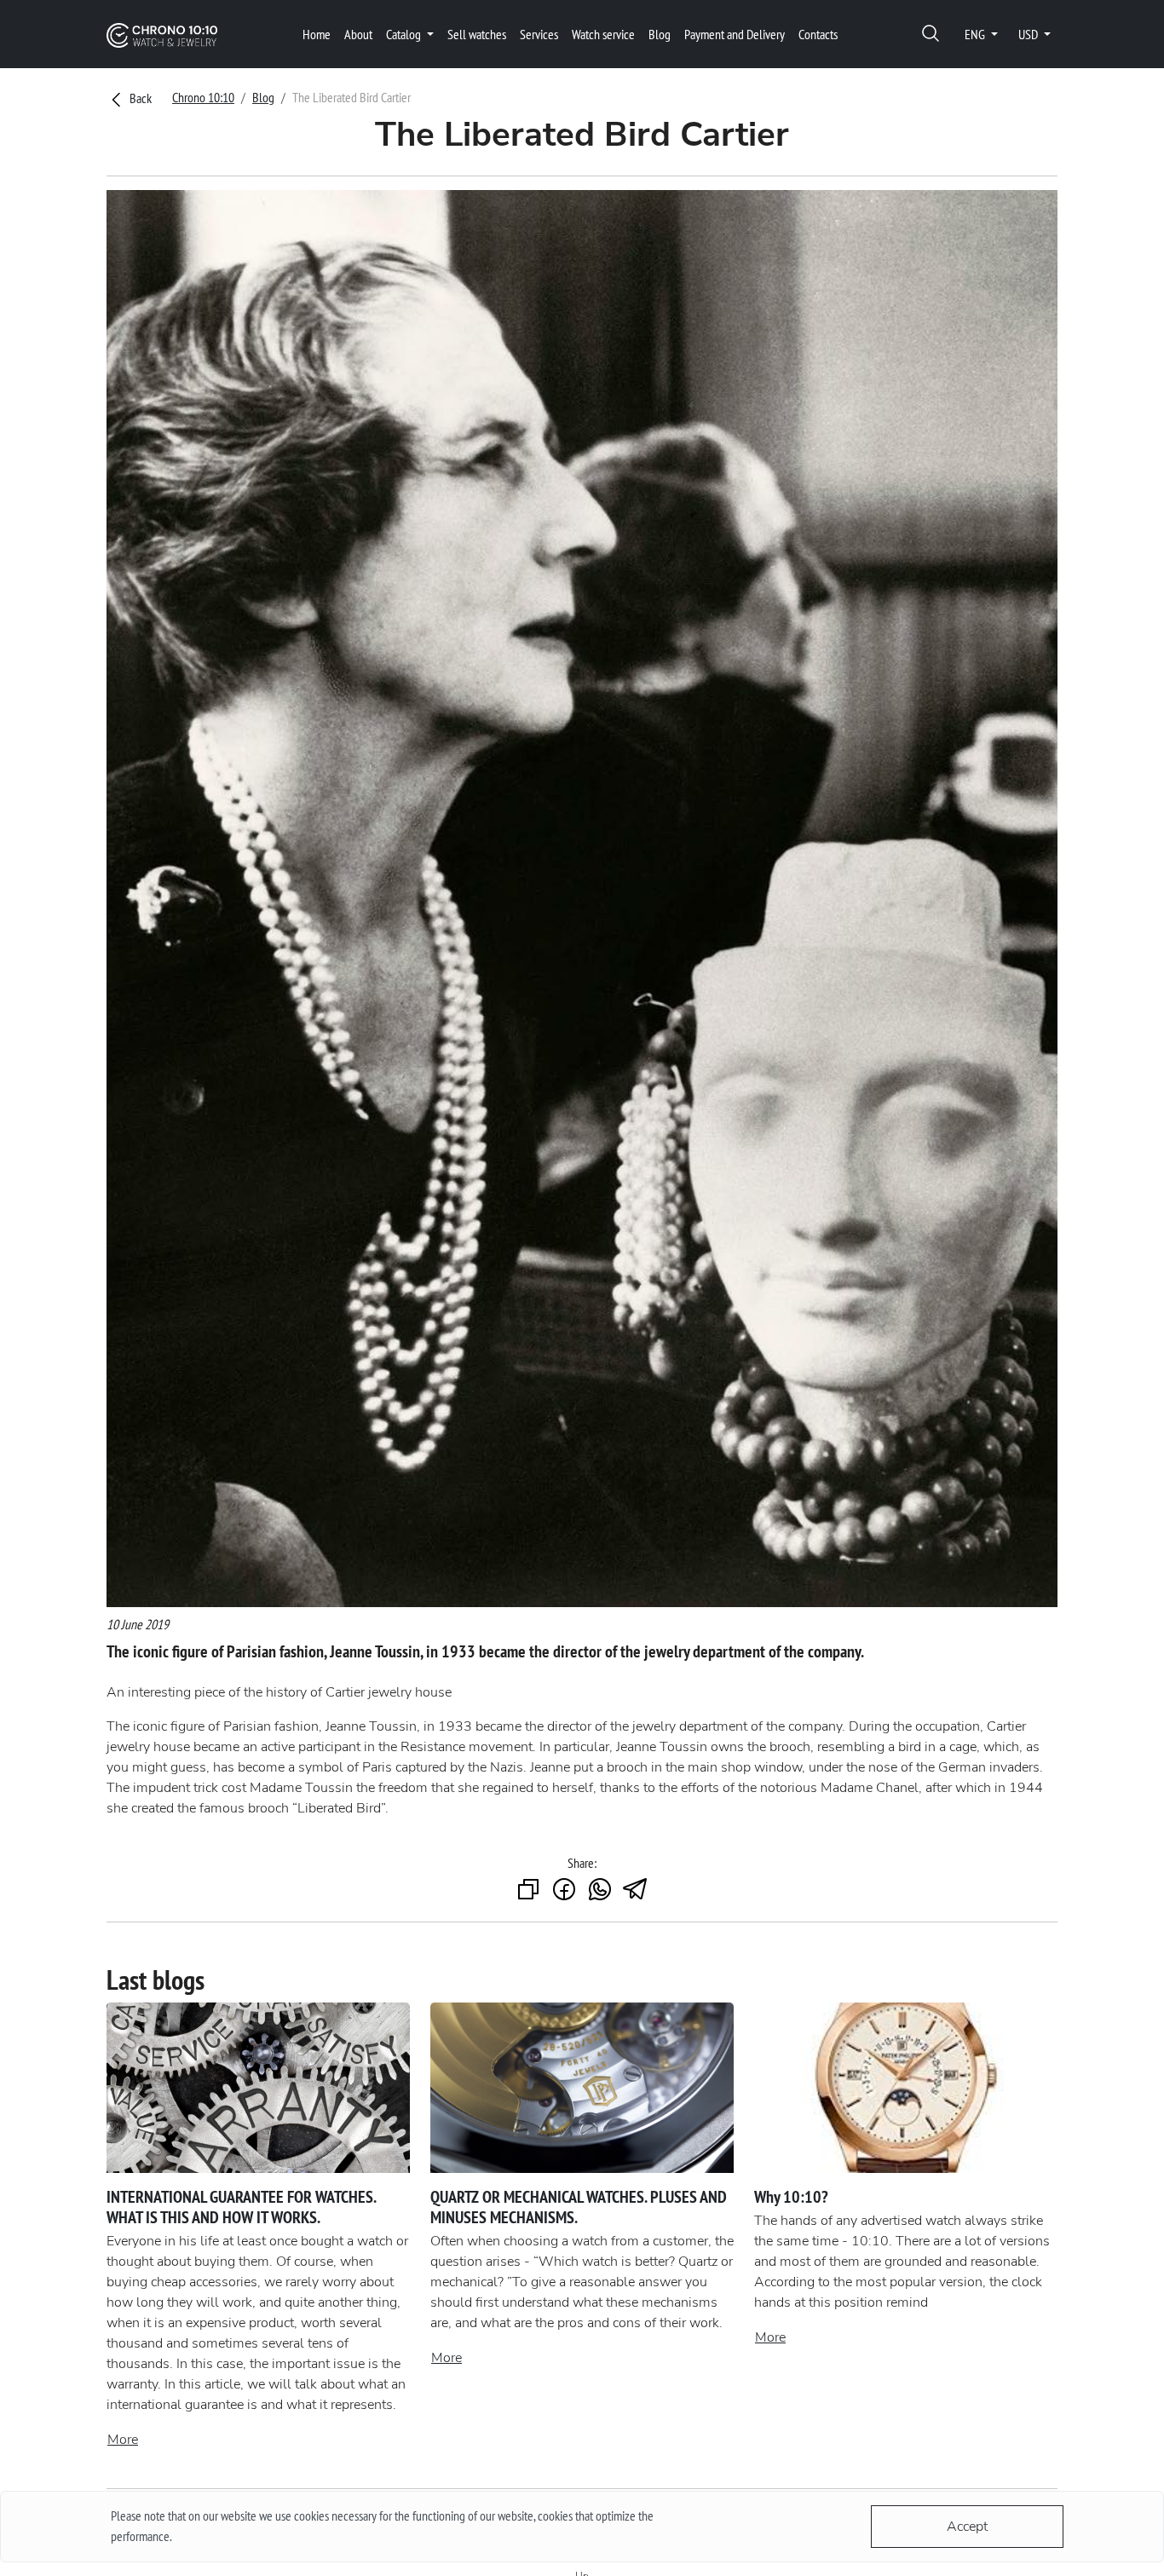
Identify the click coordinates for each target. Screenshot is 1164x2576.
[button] (931, 35)
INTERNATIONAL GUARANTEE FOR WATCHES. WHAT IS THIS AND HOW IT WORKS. (241, 2207)
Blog (660, 34)
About (358, 34)
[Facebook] (564, 1890)
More (123, 2440)
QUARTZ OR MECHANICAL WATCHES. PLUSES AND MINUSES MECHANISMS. (579, 2207)
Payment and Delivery (735, 34)
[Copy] (528, 1890)
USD (1029, 34)
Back (139, 98)
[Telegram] (636, 1890)
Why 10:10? (791, 2197)
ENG (976, 34)
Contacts (818, 34)
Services (539, 34)
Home (317, 34)
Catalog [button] (405, 34)
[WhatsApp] (600, 1890)
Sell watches (477, 34)
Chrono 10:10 (203, 97)
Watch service (603, 34)
